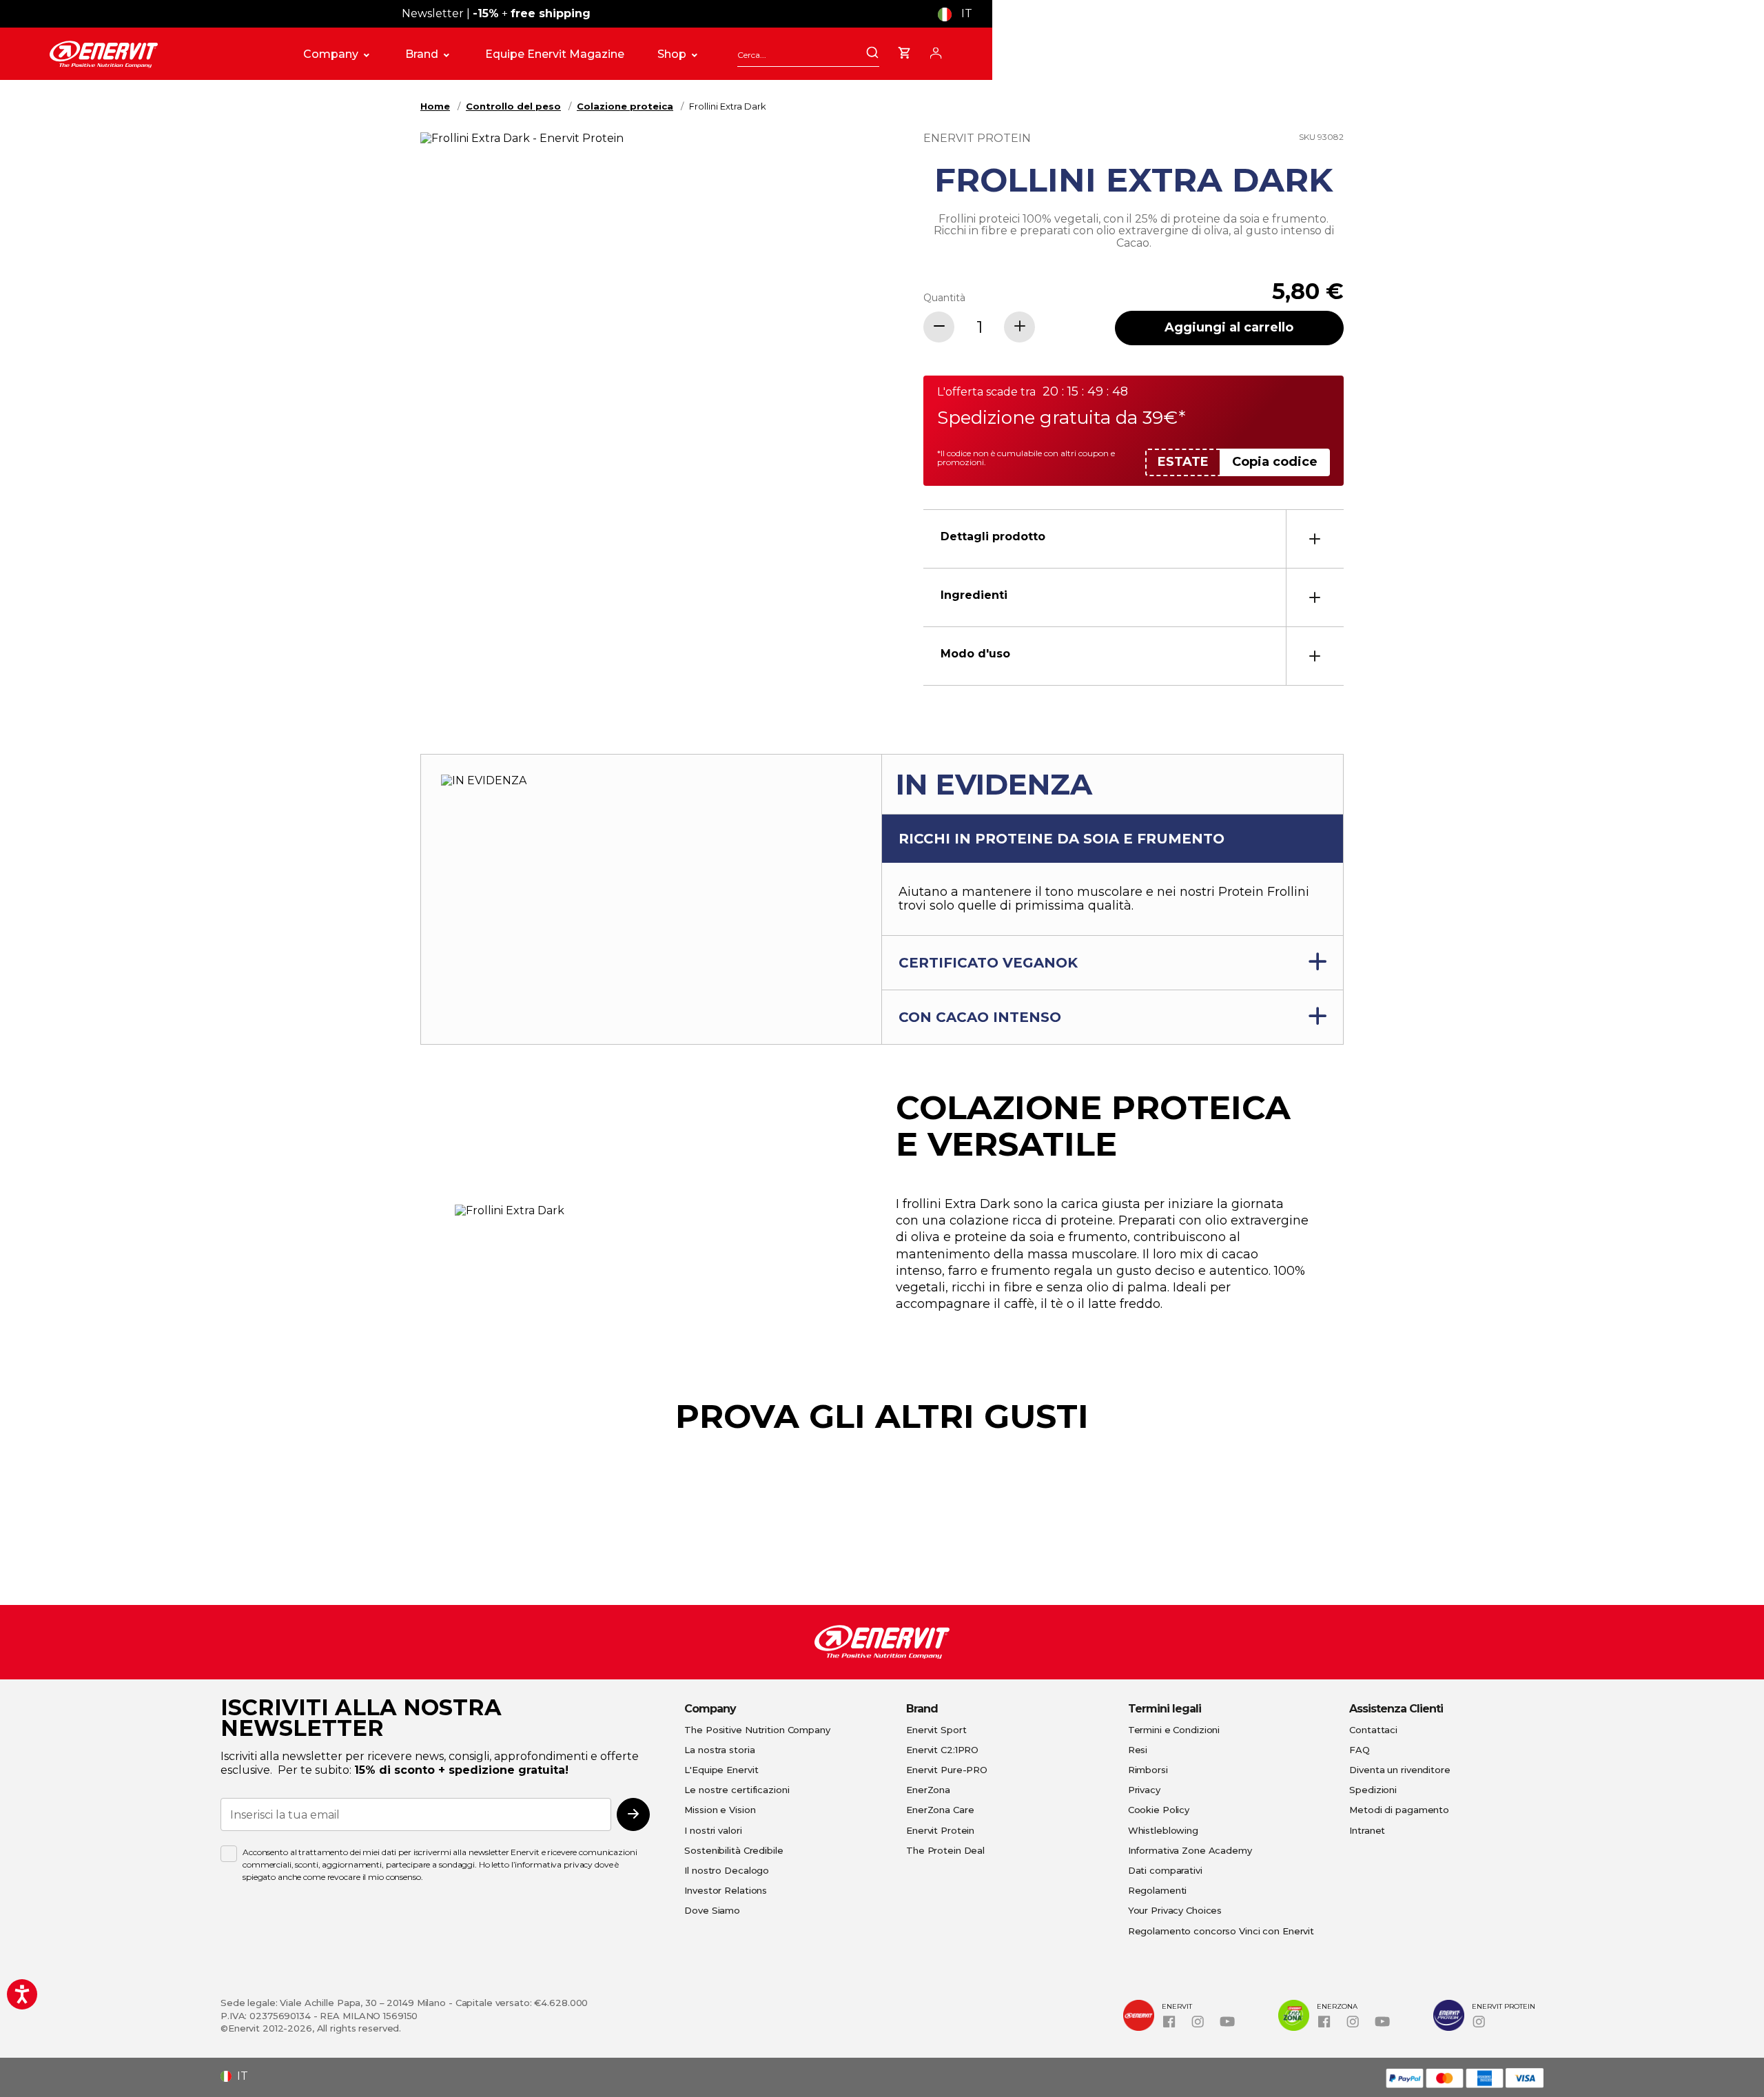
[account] (936, 51)
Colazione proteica (625, 106)
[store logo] (161, 54)
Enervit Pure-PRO (947, 1770)
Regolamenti (1158, 1890)
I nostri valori (713, 1830)
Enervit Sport (936, 1730)
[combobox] (808, 55)
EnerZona (928, 1790)
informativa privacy (554, 1864)
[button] (960, 14)
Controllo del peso (513, 106)
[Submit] (872, 54)
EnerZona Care (940, 1810)
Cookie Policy (1159, 1810)
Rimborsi (1148, 1770)
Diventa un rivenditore (1399, 1770)
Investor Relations (726, 1890)
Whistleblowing (1163, 1830)
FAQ (1360, 1750)
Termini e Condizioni (1174, 1730)
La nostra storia (719, 1750)
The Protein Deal (945, 1850)
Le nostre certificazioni (737, 1790)
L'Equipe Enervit (721, 1770)
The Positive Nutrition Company (757, 1730)
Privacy (1144, 1790)
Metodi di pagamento (1399, 1810)
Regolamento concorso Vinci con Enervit (1221, 1931)
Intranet (1367, 1830)
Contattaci (1373, 1730)
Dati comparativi (1165, 1870)
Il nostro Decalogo (727, 1870)
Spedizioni (1373, 1790)
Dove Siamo (712, 1910)
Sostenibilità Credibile (734, 1850)
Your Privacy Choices (1175, 1910)
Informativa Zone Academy (1190, 1850)
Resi (1138, 1750)
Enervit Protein (940, 1830)
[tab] (1134, 539)
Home (435, 106)
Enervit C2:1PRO (942, 1750)
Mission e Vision (720, 1810)
